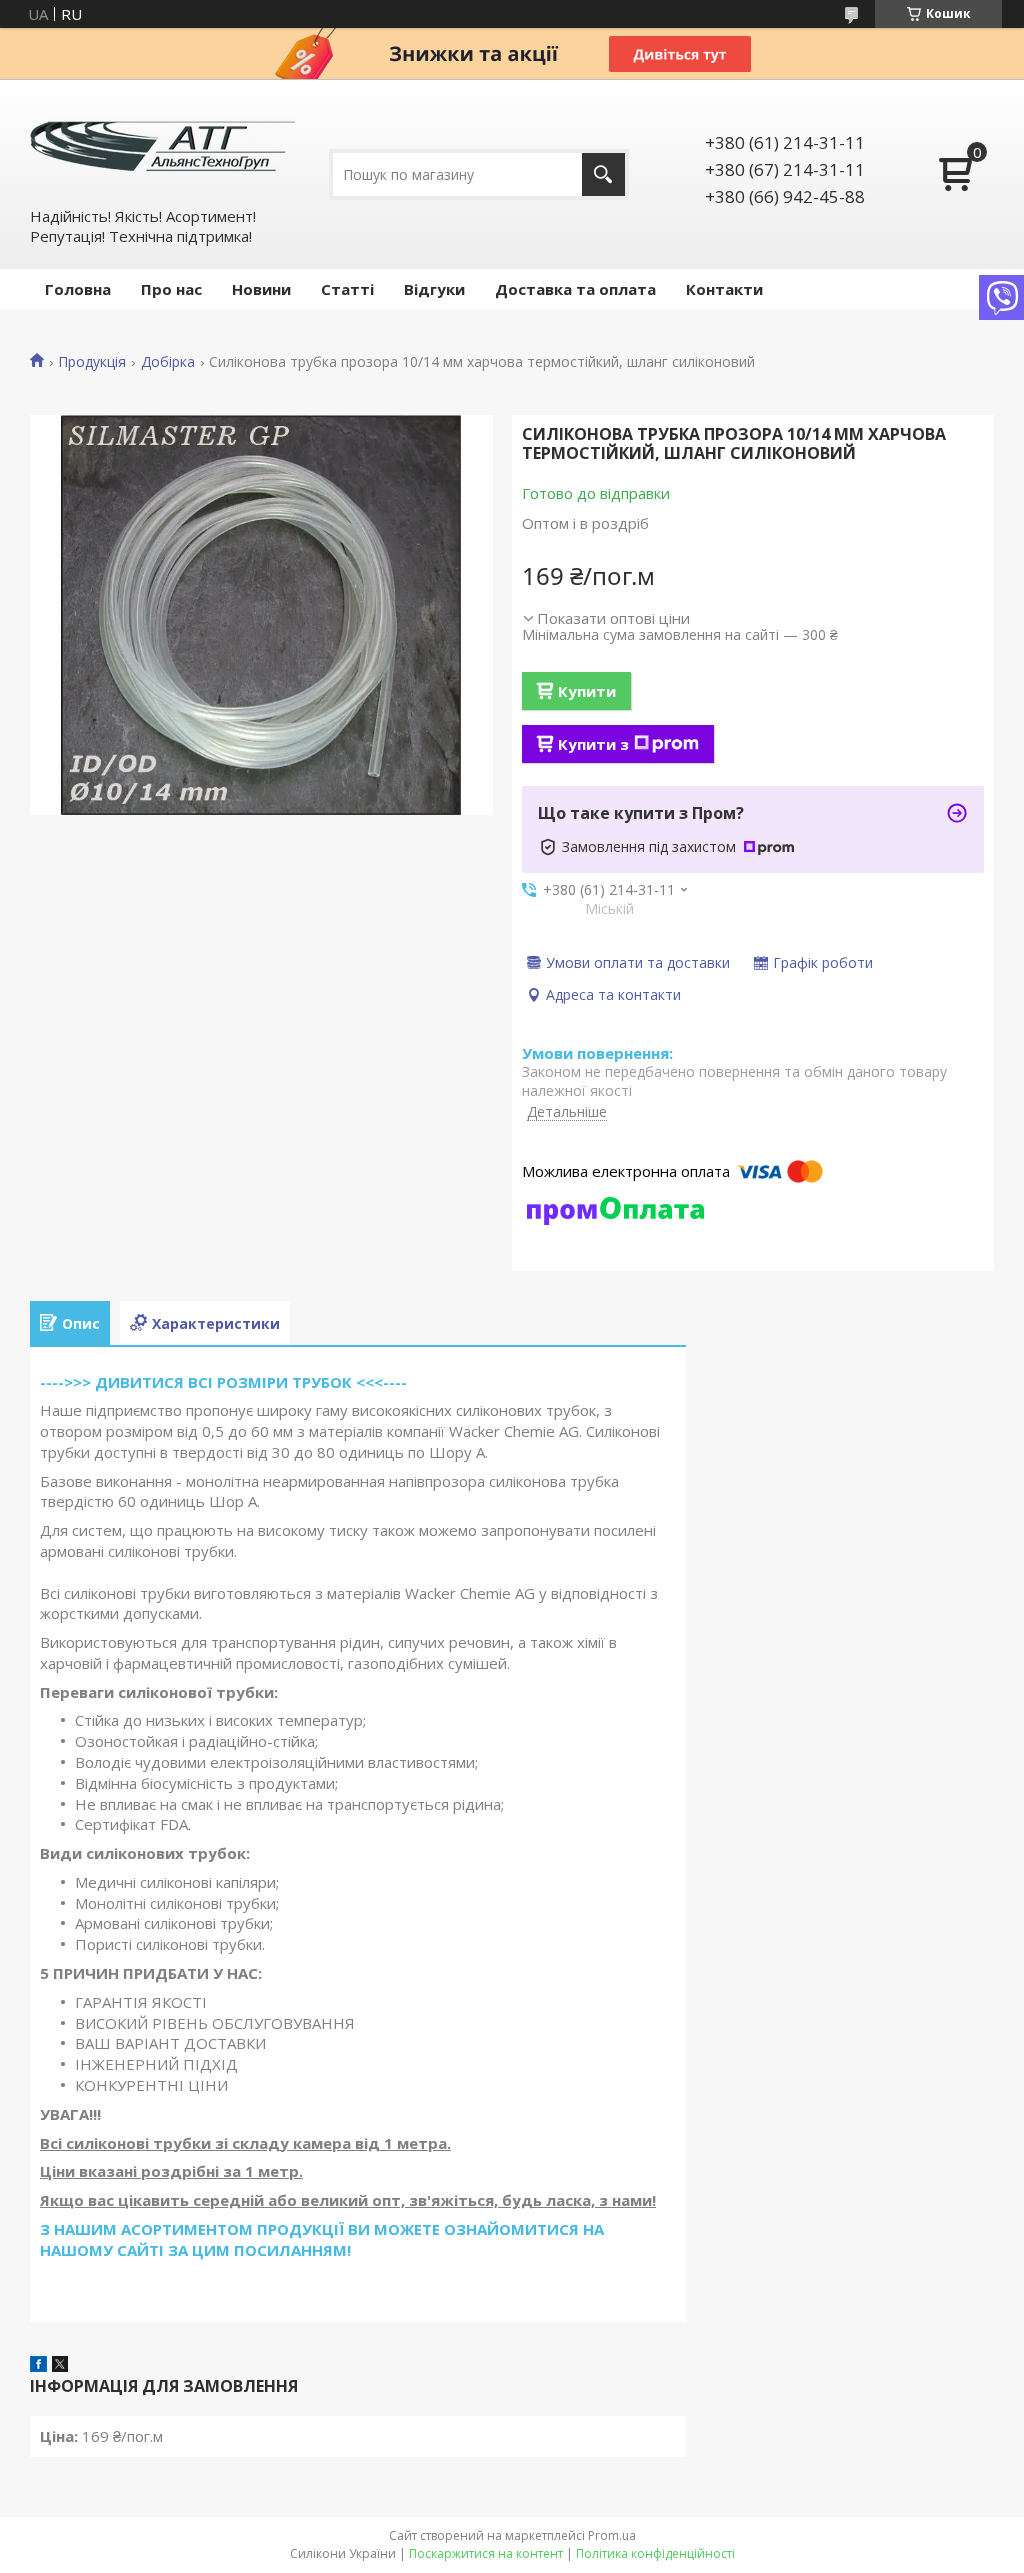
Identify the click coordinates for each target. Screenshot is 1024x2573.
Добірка (168, 362)
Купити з (593, 744)
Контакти (724, 289)
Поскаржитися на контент (486, 2553)
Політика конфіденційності (655, 2553)
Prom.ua (612, 2535)
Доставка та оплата (575, 289)
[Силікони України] (165, 142)
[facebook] (38, 2366)
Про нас (171, 289)
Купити (587, 691)
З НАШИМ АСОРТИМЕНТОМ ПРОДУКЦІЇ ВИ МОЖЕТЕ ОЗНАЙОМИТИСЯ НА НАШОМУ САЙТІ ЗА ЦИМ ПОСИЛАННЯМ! (322, 2239)
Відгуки (434, 289)
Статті (347, 289)
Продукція (92, 362)
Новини (261, 289)
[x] (60, 2366)
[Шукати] (603, 174)
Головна (78, 289)
